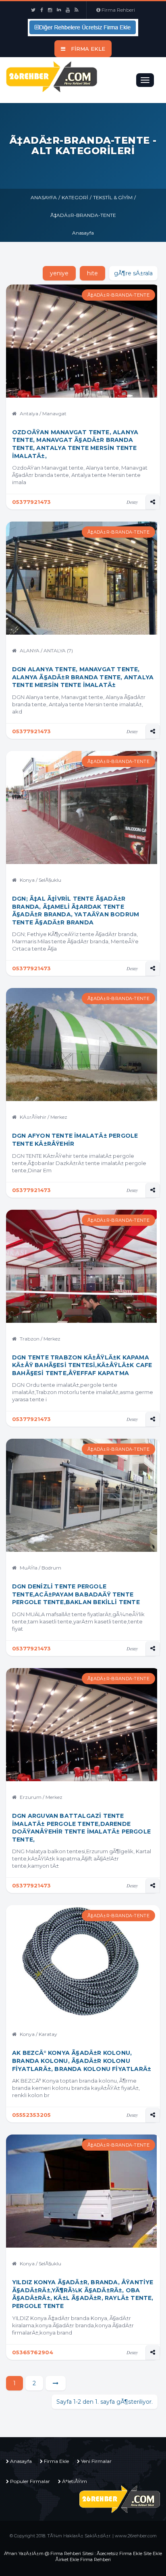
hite (92, 273)
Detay (132, 502)
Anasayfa (44, 197)
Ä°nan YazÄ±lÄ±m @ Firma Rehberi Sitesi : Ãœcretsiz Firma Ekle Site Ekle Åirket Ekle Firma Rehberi (83, 2556)
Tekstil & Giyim (113, 197)
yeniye (59, 273)
